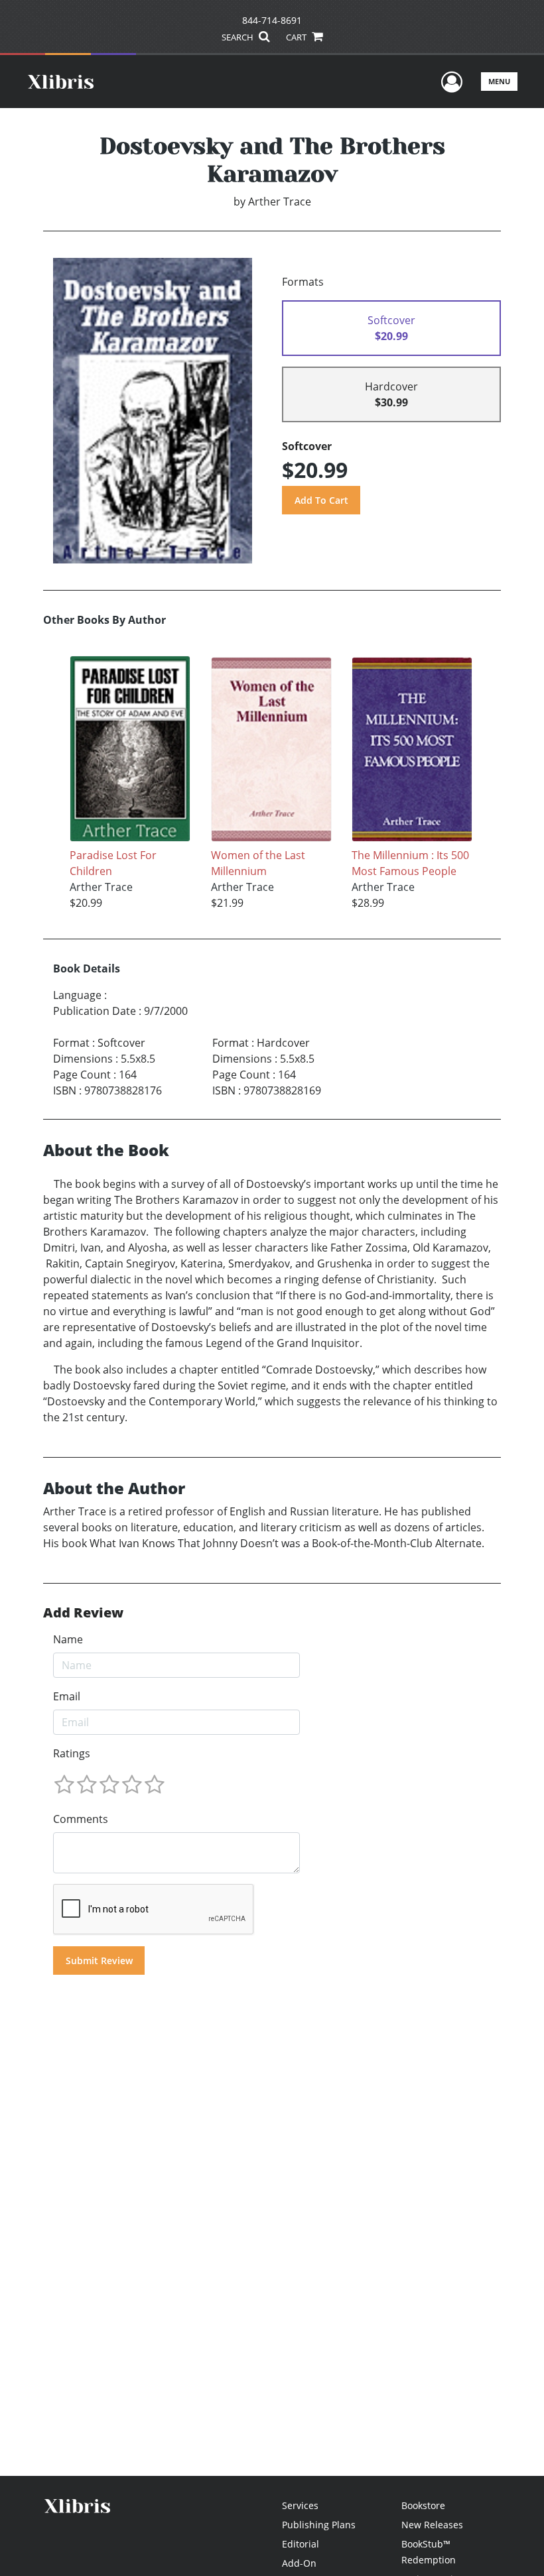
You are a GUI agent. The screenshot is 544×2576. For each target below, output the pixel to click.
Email (67, 1696)
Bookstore (423, 2505)
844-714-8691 (272, 20)
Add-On (299, 2563)
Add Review (83, 1613)
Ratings (72, 1753)
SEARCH (238, 37)
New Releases (432, 2525)
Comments (81, 1819)
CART (297, 37)
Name (68, 1639)
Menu (499, 81)
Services (300, 2505)
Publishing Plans (319, 2525)
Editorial (301, 2544)
